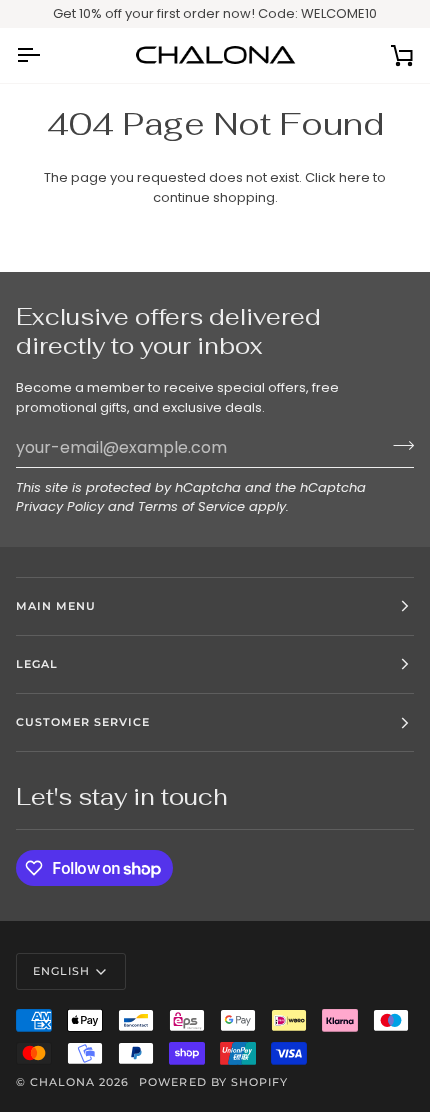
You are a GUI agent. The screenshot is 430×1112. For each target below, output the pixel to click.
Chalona (62, 1082)
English (61, 971)
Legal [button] (37, 664)
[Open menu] (46, 55)
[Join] (397, 445)
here (354, 177)
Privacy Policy (60, 506)
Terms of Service (191, 506)
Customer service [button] (83, 722)
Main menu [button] (56, 606)
